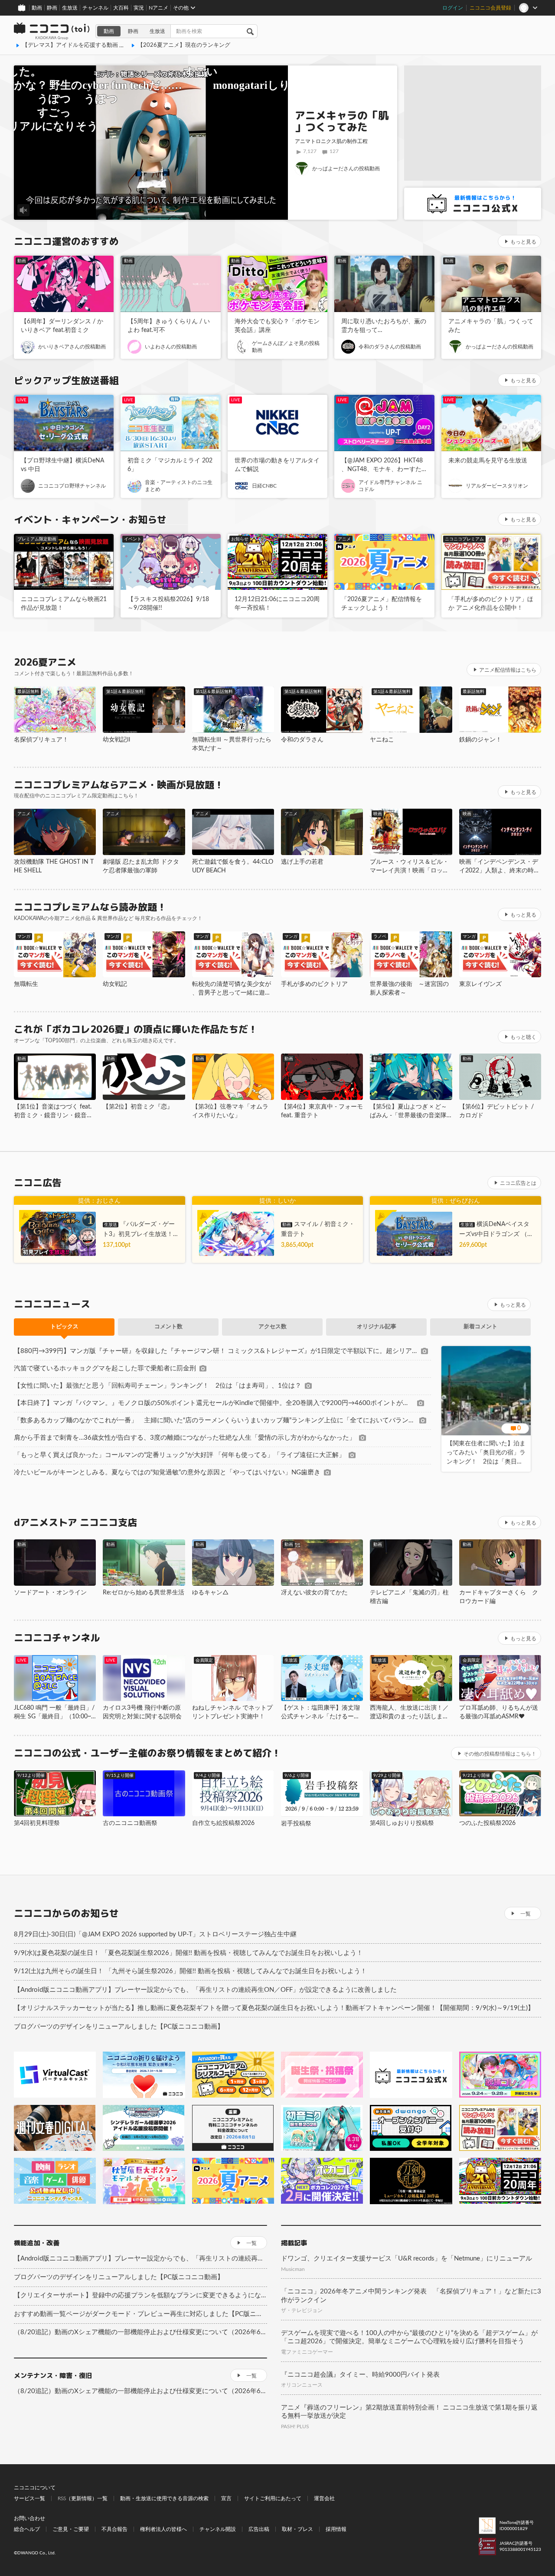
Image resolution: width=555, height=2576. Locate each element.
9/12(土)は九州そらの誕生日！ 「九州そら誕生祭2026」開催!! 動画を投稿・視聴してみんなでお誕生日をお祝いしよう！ (190, 1971)
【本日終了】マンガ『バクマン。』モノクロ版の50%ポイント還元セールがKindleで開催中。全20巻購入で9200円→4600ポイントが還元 (214, 1403)
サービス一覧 (29, 2498)
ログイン (453, 8)
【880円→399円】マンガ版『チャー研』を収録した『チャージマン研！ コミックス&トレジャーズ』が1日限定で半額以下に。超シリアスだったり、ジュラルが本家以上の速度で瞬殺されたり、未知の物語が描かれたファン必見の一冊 (216, 1351)
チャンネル (95, 8)
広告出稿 (259, 2529)
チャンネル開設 (218, 2529)
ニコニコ (52, 31)
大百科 (121, 8)
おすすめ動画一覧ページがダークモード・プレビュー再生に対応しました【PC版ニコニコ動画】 (140, 2314)
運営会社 (324, 2498)
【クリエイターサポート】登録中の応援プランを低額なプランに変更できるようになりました (140, 2295)
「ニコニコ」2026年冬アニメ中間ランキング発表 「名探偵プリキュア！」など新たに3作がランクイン (411, 2296)
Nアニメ (158, 8)
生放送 (70, 8)
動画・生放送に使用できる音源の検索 (164, 2498)
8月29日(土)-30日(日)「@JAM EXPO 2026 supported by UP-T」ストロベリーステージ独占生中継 (155, 1934)
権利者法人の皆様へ (163, 2529)
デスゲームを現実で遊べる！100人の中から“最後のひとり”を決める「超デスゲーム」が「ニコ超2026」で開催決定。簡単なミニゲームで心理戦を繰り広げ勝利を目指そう (409, 2337)
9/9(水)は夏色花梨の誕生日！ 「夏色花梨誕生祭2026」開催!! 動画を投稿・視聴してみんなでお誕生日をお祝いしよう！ (188, 1953)
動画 (37, 8)
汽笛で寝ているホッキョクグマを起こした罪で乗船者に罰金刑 (105, 1368)
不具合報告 (114, 2529)
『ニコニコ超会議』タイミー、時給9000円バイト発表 (360, 2375)
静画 (52, 8)
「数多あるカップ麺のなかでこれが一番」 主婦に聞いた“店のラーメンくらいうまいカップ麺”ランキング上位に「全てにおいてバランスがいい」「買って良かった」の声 (215, 1420)
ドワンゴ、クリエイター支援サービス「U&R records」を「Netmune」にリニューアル (406, 2259)
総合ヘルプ (27, 2529)
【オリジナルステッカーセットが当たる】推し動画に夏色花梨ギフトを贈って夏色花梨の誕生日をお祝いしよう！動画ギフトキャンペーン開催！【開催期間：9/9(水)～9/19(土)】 (274, 2008)
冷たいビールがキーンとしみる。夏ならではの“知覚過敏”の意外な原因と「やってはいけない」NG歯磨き (167, 1472)
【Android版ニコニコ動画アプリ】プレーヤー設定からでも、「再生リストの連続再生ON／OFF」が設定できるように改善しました (205, 1990)
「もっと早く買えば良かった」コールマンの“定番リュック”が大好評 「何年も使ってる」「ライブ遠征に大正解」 (180, 1455)
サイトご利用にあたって (273, 2498)
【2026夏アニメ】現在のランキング (184, 45)
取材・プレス (297, 2529)
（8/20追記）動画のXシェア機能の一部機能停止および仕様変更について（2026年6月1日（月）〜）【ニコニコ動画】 (140, 2332)
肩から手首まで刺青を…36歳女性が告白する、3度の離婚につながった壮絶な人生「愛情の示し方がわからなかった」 (185, 1438)
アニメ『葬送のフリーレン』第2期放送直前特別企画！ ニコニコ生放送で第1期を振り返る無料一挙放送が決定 (409, 2412)
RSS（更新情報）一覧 (83, 2498)
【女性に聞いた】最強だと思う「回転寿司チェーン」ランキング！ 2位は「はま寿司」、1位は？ (158, 1386)
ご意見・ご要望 (71, 2529)
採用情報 (336, 2529)
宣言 (226, 2498)
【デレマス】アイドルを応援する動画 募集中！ (82, 45)
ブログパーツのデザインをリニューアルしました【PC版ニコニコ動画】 (119, 2027)
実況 (139, 8)
